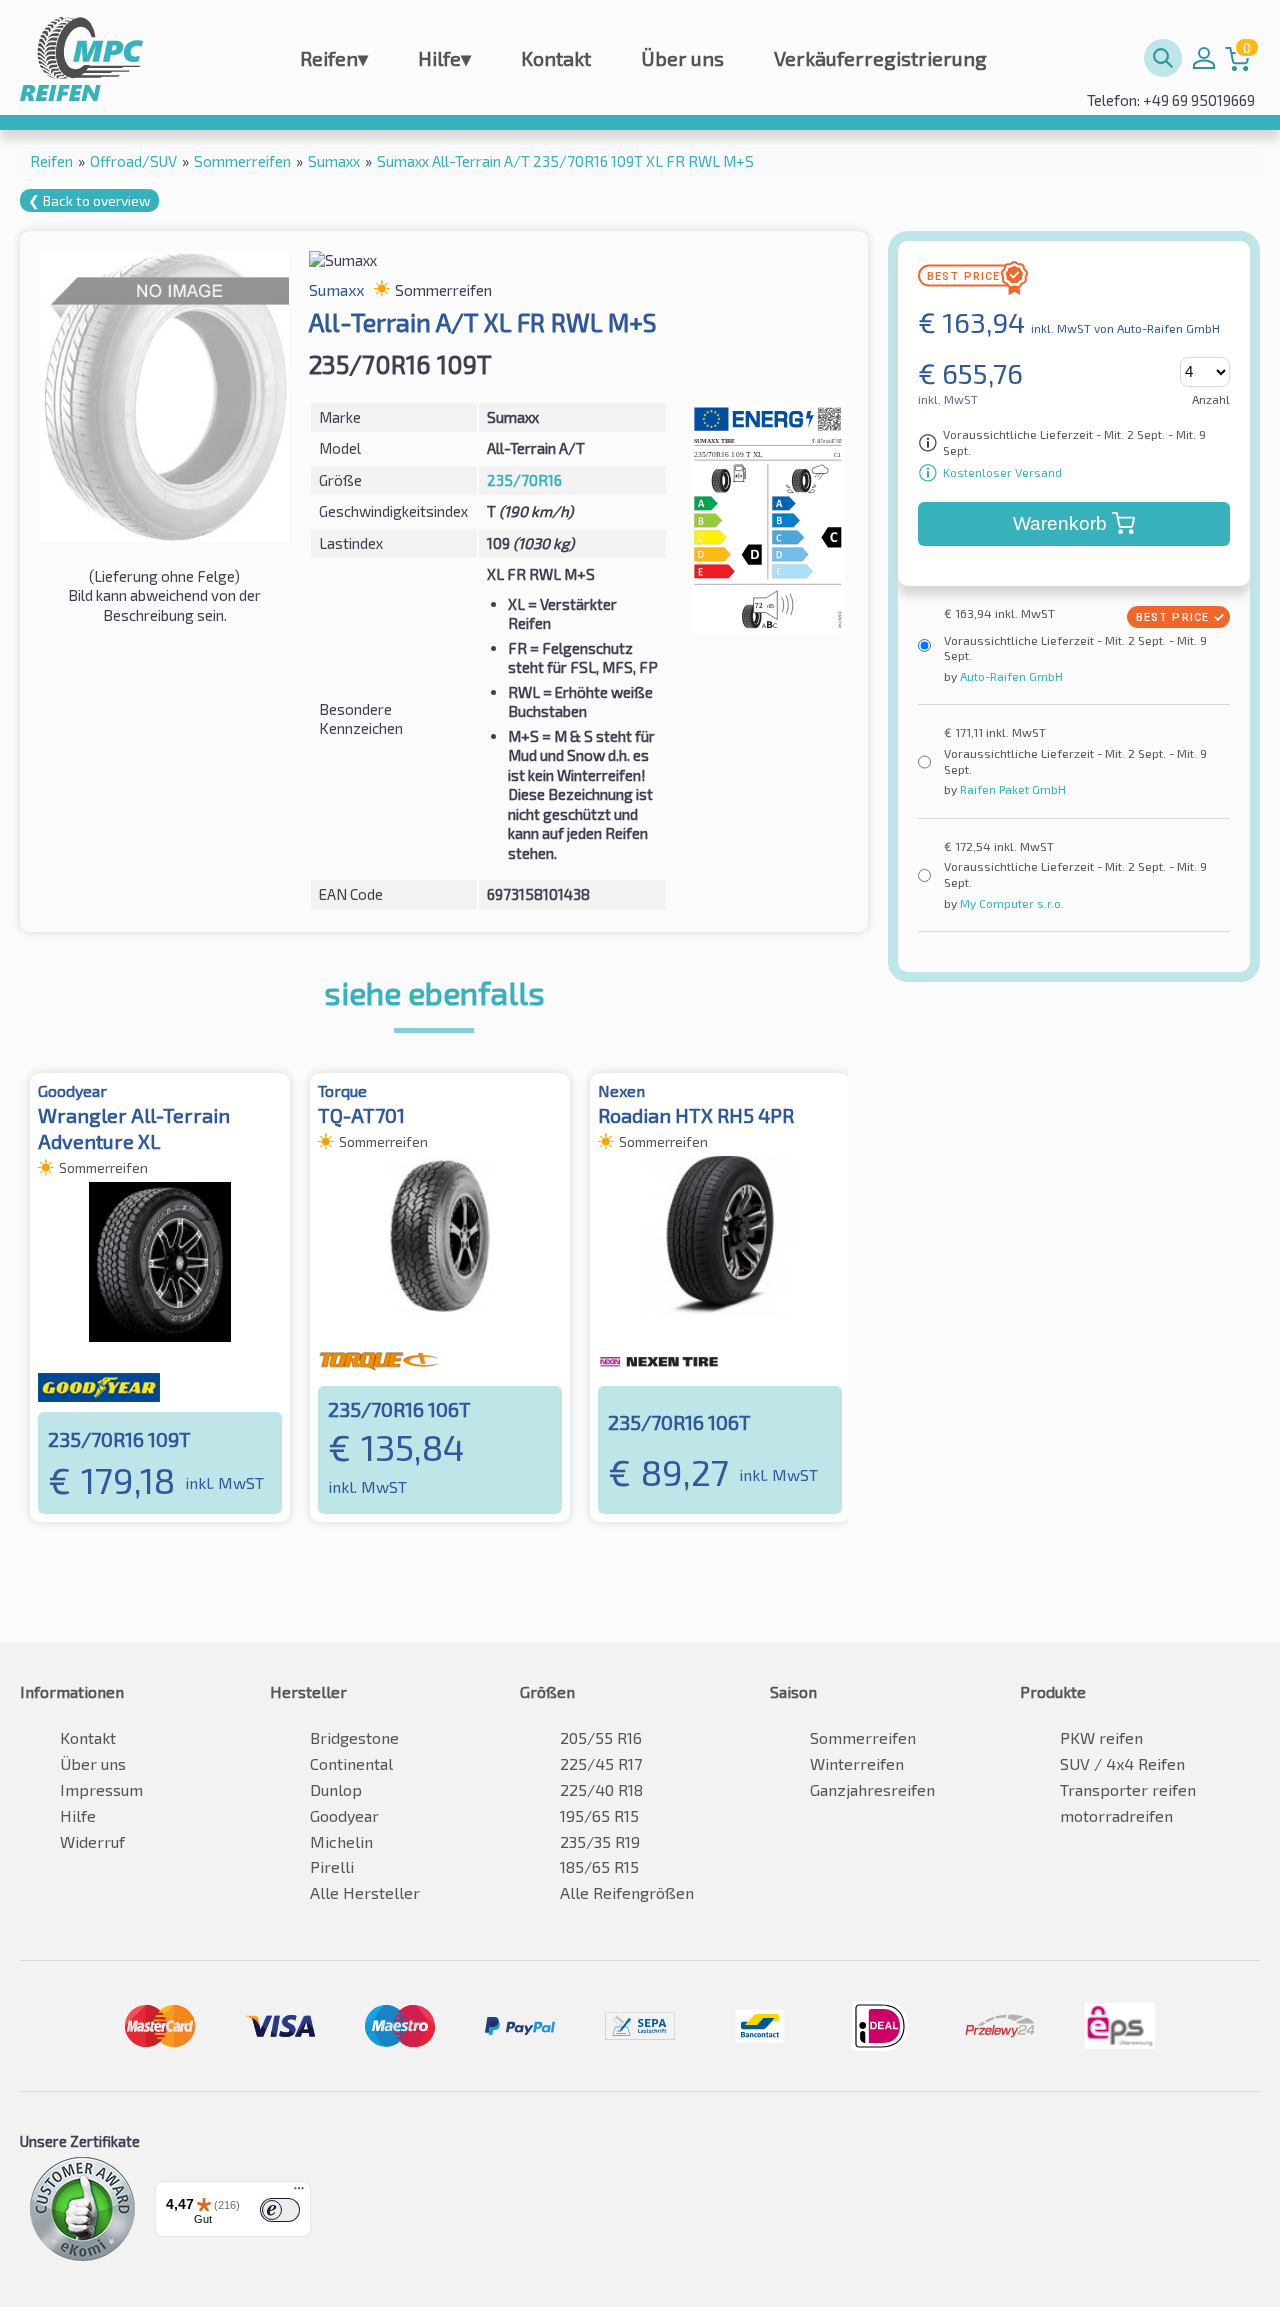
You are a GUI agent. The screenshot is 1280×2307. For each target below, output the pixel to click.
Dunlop (336, 1789)
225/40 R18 (601, 1789)
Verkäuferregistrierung (880, 58)
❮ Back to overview (89, 200)
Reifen (334, 58)
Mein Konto (1204, 58)
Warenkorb (1060, 523)
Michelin (341, 1841)
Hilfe (444, 58)
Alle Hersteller (365, 1892)
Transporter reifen (1128, 1789)
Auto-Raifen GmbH (1010, 676)
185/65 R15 (599, 1866)
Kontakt (556, 58)
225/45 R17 (601, 1763)
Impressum (101, 1789)
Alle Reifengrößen (627, 1892)
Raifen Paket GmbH (1011, 789)
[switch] (280, 2210)
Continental (351, 1763)
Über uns (682, 58)
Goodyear (344, 1815)
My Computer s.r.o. (1010, 903)
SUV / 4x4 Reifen (1122, 1763)
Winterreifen (857, 1763)
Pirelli (332, 1866)
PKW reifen (1101, 1737)
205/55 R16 (601, 1737)
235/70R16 (524, 480)
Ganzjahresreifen (872, 1789)
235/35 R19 (600, 1841)
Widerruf (92, 1841)
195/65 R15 (599, 1815)
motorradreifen (1116, 1815)
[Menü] (299, 2193)
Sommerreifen (863, 1737)
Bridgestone (354, 1737)
